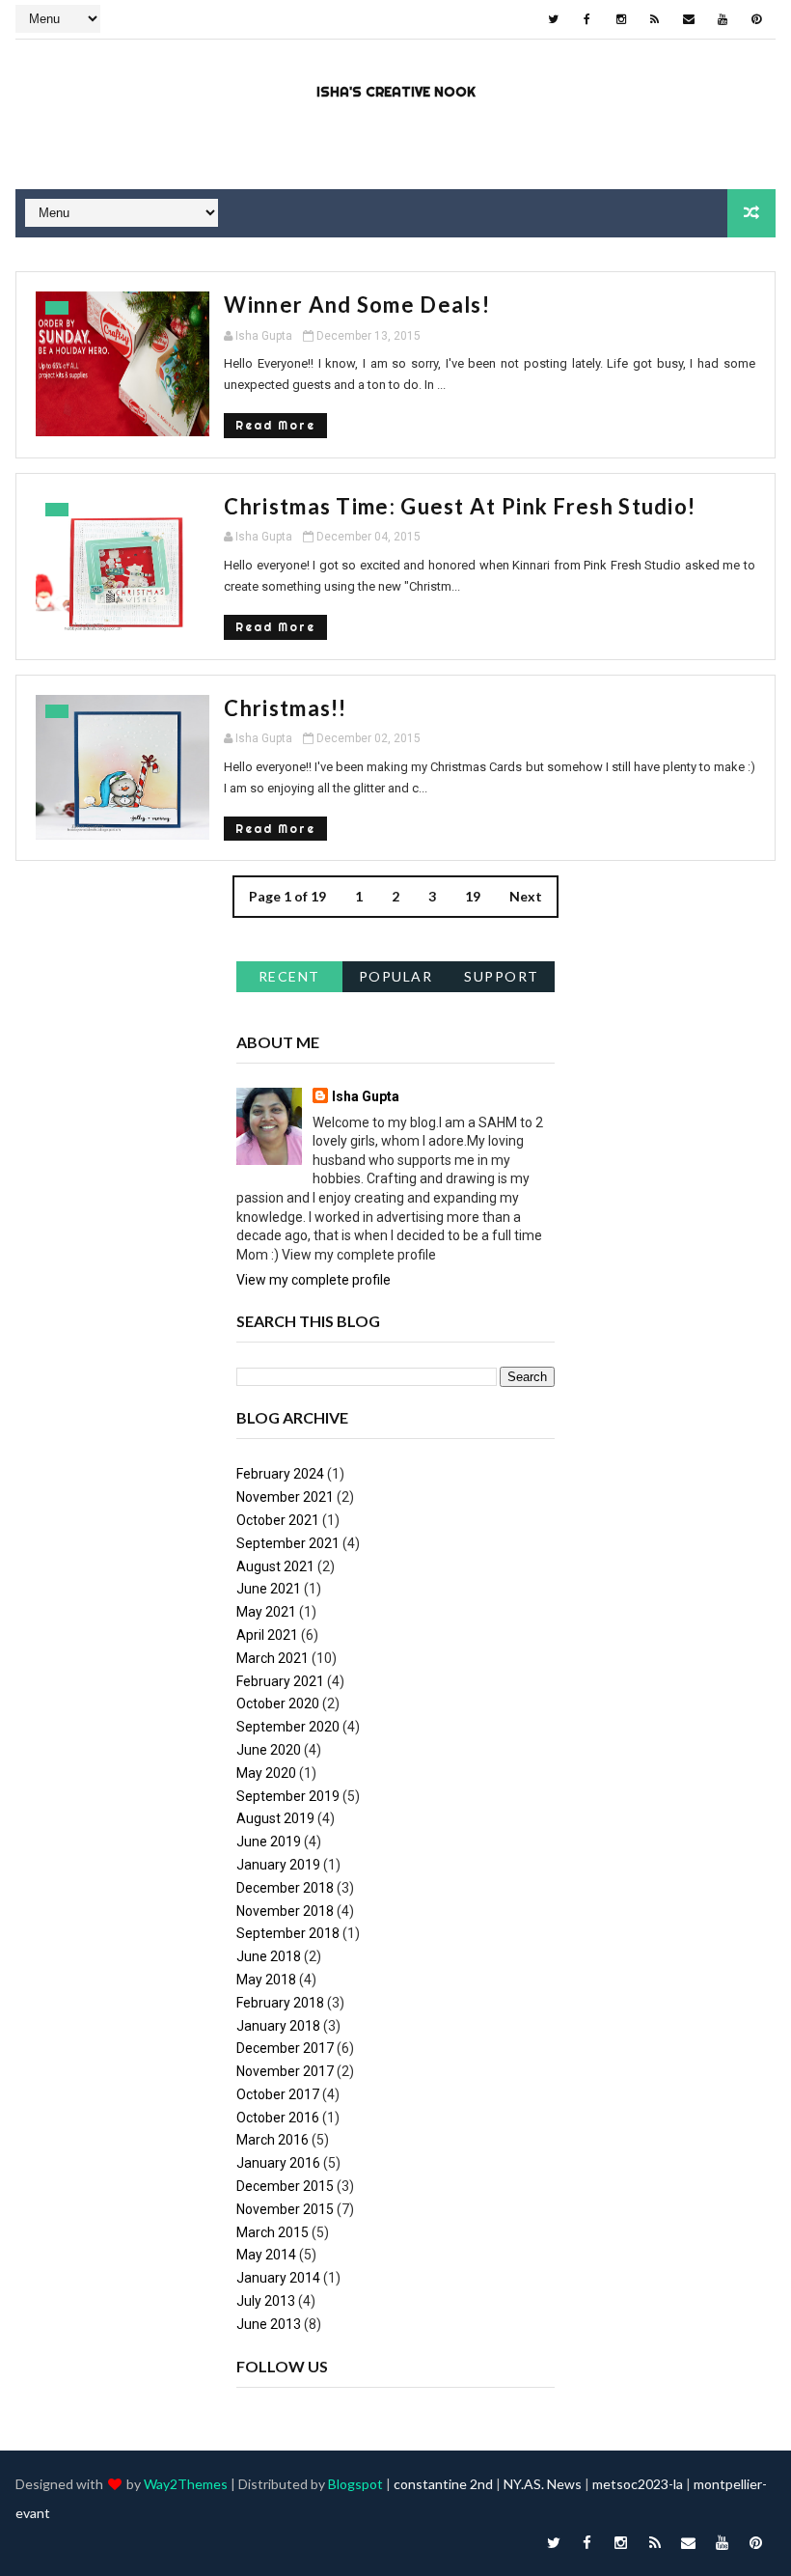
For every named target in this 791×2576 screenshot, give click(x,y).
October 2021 (278, 1520)
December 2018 (285, 1888)
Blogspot (355, 2484)
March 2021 (273, 1658)
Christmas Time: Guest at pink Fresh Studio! (460, 506)
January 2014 (278, 2278)
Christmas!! (285, 708)
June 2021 (269, 1589)
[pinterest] (756, 19)
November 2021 (285, 1497)
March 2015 (273, 2232)
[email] (689, 19)
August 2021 (275, 1566)
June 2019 (269, 1842)
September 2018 (288, 1933)
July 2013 (266, 2301)
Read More (275, 425)
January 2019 (278, 1865)
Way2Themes (186, 2484)
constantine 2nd (443, 2484)
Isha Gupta (366, 1096)
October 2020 (278, 1703)
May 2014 (266, 2255)
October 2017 (278, 2094)
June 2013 (269, 2324)
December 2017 (285, 2048)
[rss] (655, 19)
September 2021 (288, 1543)
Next (526, 896)
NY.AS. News (543, 2484)
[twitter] (554, 19)
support (502, 976)
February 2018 (280, 2003)
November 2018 (285, 1911)
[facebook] (587, 19)
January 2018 (278, 2026)
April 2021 (267, 1635)
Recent (289, 976)
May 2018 (266, 1980)
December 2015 (285, 2186)
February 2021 (280, 1681)
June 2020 (269, 1750)
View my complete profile (314, 1280)
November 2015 (285, 2209)
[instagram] (621, 19)
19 (473, 896)
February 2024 (280, 1474)
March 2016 (273, 2140)
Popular (396, 976)
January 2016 (278, 2163)
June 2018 (269, 1956)
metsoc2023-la (638, 2484)
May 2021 (266, 1612)
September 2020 (288, 1727)
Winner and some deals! (357, 305)
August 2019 (275, 1818)
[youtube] (723, 19)
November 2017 (285, 2071)
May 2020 (266, 1773)
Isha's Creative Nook (396, 92)
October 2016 (278, 2118)
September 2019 (288, 1796)
